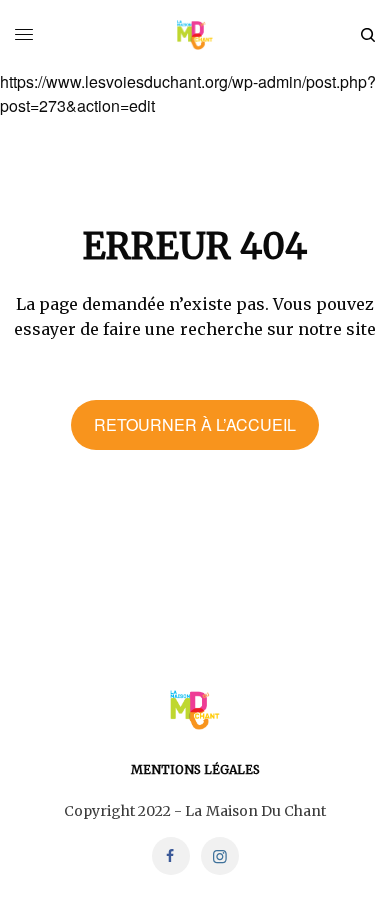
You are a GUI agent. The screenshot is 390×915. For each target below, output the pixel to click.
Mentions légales (195, 769)
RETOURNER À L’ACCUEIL (195, 424)
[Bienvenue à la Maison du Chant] (195, 35)
